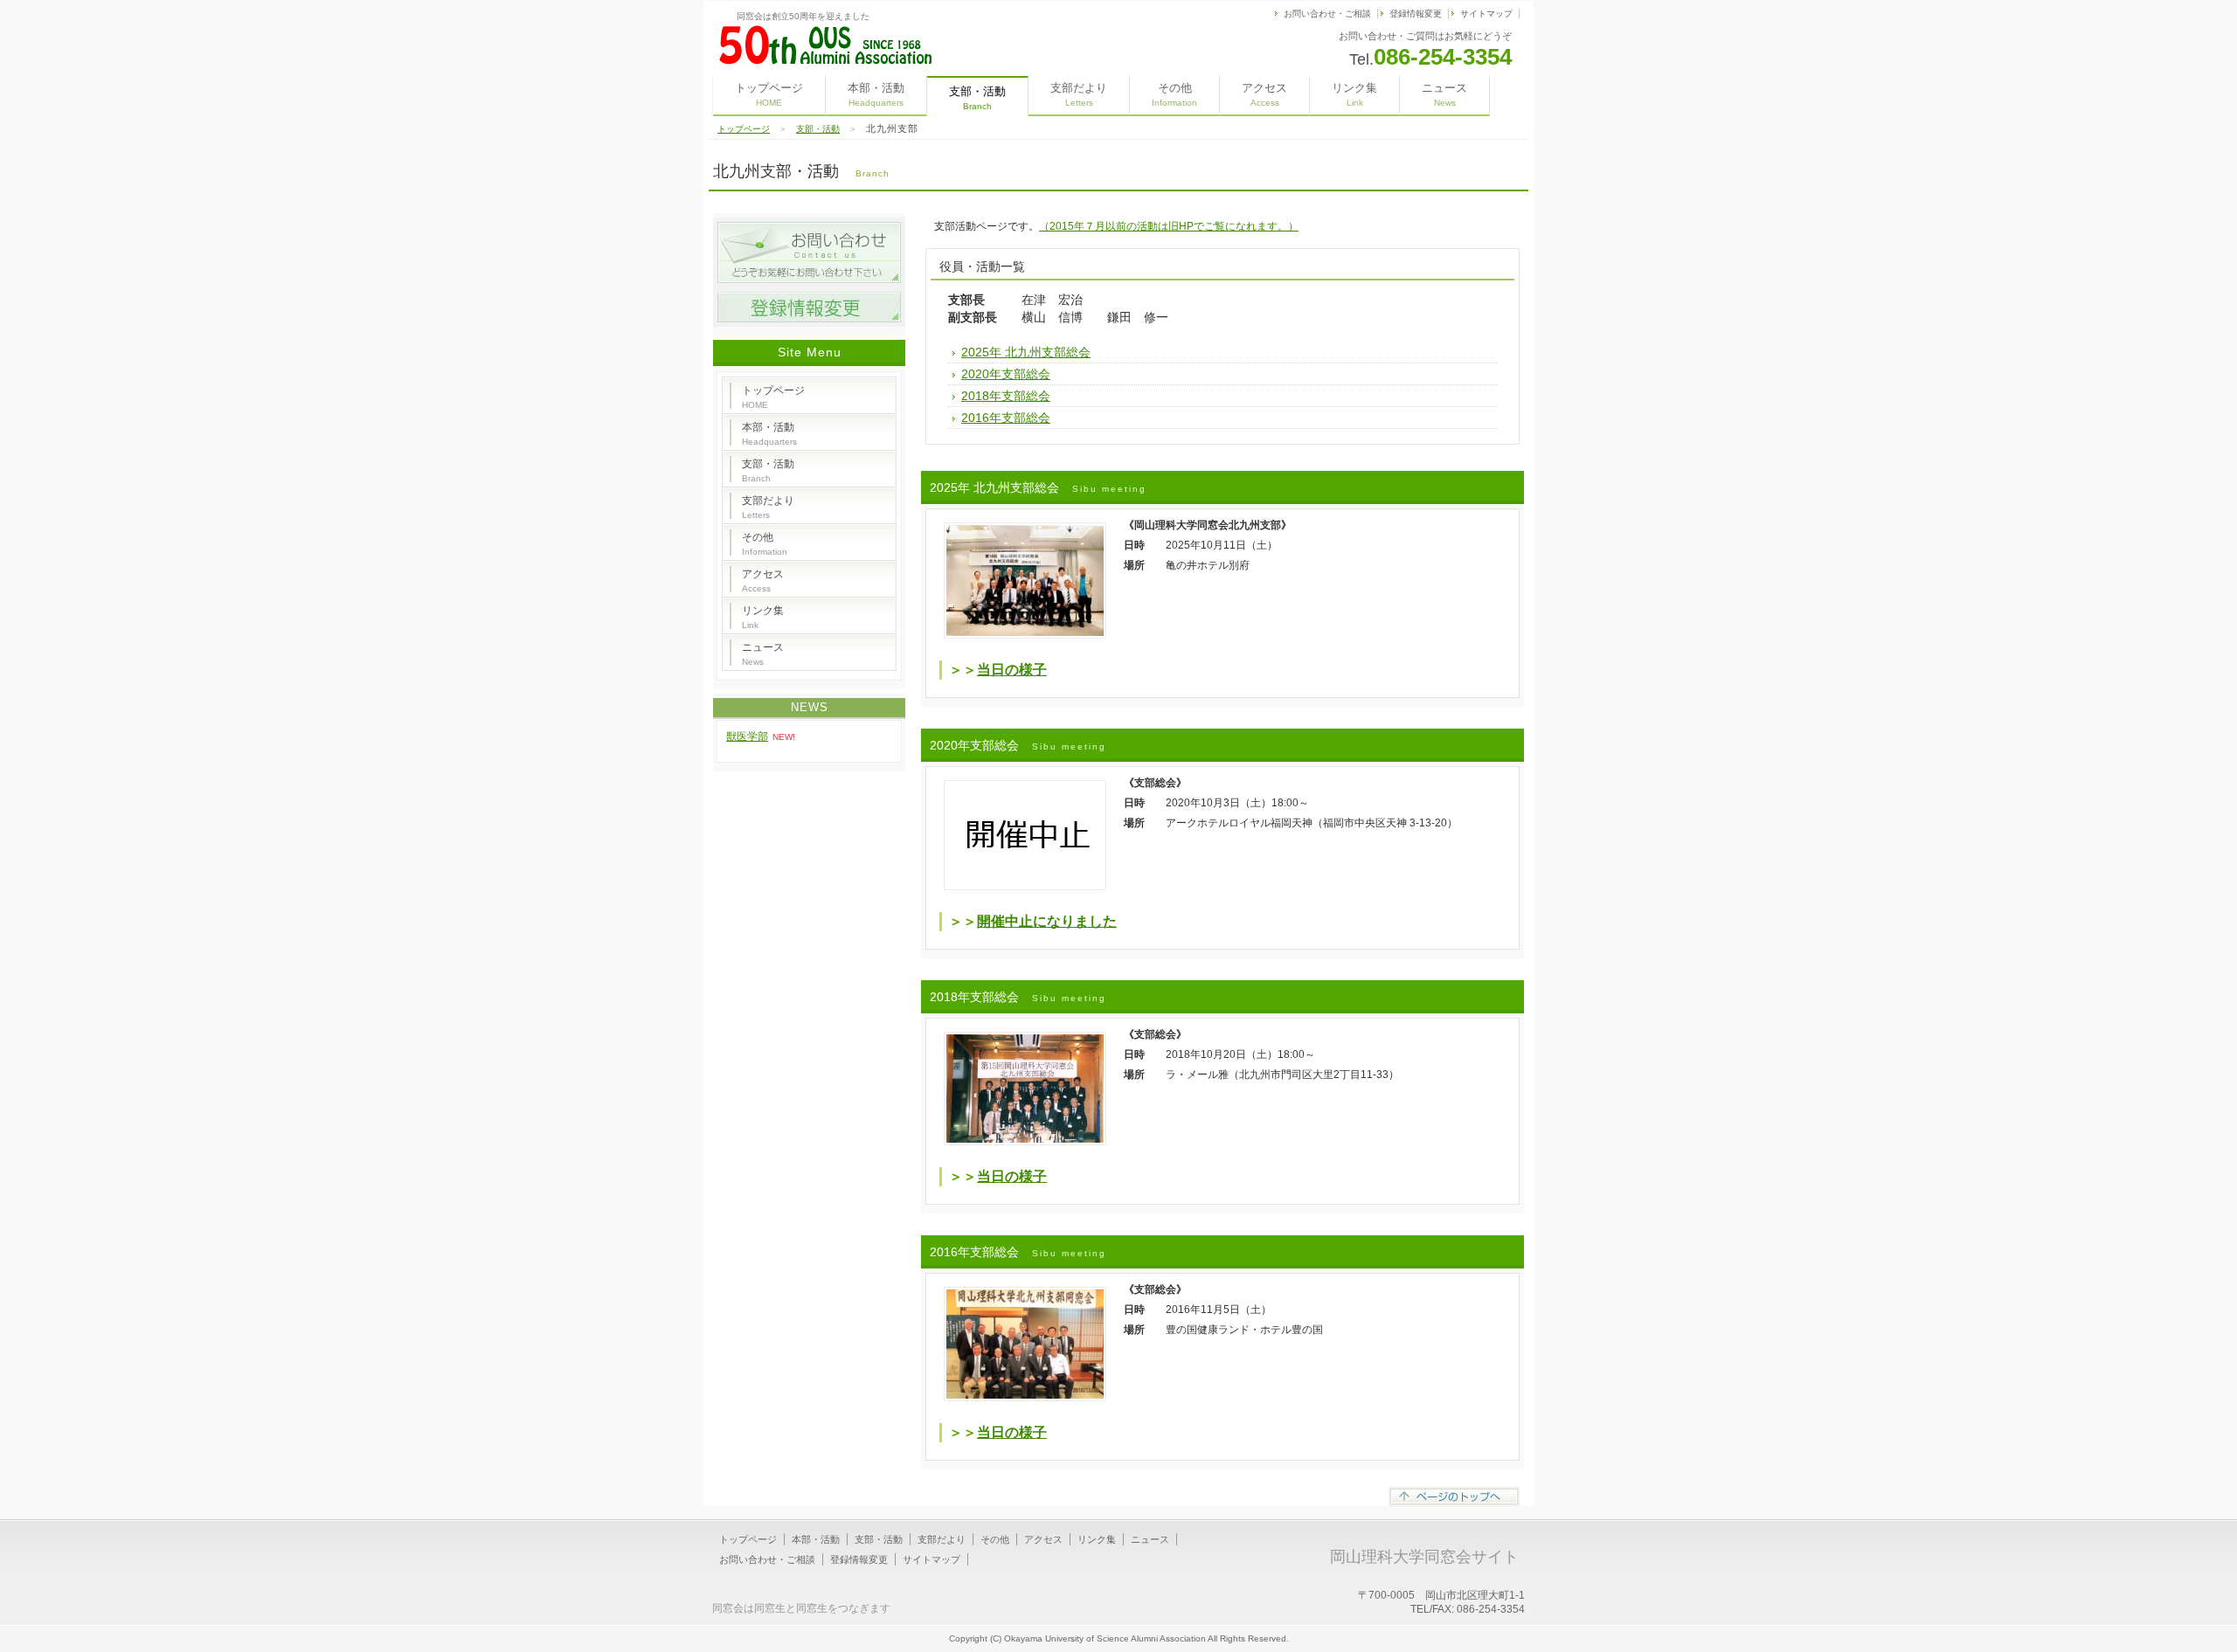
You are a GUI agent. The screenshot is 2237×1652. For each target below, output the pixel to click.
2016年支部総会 (1006, 418)
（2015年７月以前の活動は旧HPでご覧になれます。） (1169, 226)
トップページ (769, 94)
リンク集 (1354, 94)
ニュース (1444, 94)
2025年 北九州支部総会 (1026, 352)
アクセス (1264, 94)
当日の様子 (1012, 670)
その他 (1174, 94)
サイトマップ (1486, 14)
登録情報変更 (1416, 14)
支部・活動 (818, 129)
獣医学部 (747, 736)
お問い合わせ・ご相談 (1327, 14)
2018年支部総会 (1006, 396)
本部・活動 (876, 94)
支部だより (1079, 94)
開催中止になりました (1047, 921)
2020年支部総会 (1006, 374)
